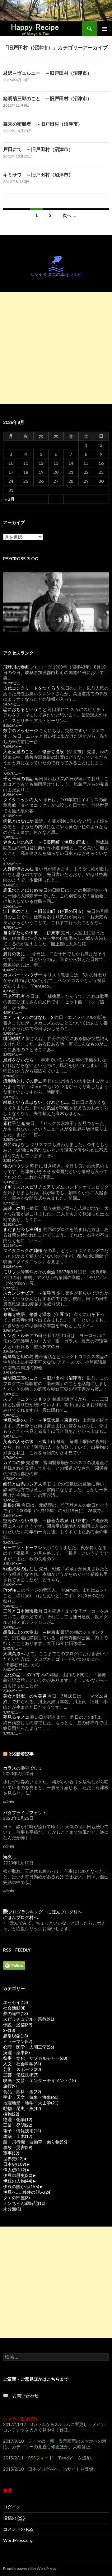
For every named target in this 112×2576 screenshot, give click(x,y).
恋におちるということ (25, 709)
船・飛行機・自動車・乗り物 (35, 2142)
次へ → (70, 215)
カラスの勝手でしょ (23, 1768)
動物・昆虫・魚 (22, 2108)
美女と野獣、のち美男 (25, 1696)
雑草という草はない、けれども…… (37, 1102)
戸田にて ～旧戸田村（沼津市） (38, 149)
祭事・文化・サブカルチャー (35, 2058)
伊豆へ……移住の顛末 (27, 2192)
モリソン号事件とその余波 (29, 1272)
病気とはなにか (18, 821)
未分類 (12, 2209)
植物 (11, 2114)
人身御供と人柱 (18, 869)
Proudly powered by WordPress (30, 2568)
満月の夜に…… (17, 954)
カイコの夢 (14, 1462)
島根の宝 (12, 1505)
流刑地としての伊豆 (23, 1081)
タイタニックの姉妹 (23, 1250)
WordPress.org (18, 2540)
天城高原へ (14, 1653)
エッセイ (16, 2002)
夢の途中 (16, 2013)
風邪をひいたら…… (21, 1060)
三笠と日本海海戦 (21, 1611)
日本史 (15, 2164)
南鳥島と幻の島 (18, 1356)
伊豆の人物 (18, 2181)
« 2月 (10, 499)
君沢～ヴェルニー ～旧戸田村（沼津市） (47, 73)
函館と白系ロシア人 (23, 1484)
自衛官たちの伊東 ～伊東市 (31, 933)
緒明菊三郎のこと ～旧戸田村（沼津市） (47, 98)
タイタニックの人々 (23, 799)
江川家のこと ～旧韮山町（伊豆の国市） (44, 911)
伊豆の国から (21, 2186)
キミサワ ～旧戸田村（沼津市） (38, 175)
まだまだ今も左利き (23, 1229)
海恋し (10, 1857)
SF (9, 2030)
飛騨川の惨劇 (16, 667)
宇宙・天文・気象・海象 (31, 2097)
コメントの (18, 2529)
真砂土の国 (14, 1208)
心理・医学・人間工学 (29, 2047)
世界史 (13, 2159)
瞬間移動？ (14, 1038)
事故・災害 (18, 2147)
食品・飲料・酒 (22, 2092)
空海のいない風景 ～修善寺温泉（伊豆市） (47, 1520)
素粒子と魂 (14, 1123)
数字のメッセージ (21, 730)
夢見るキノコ (16, 1717)
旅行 (10, 2086)
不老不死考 (14, 996)
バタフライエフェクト (25, 1812)
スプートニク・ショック (27, 1399)
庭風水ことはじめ (21, 890)
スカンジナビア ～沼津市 (29, 1293)
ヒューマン (18, 2041)
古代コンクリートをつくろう (31, 688)
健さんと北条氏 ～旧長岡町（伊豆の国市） (47, 842)
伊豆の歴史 (18, 2175)
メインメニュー (105, 29)
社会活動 (14, 2008)
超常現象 (16, 2036)
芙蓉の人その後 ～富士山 (29, 1441)
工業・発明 (18, 2125)
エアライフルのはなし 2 (28, 1017)
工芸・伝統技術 (21, 2075)
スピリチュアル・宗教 (29, 2019)
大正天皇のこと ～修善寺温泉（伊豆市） (44, 751)
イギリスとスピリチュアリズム (34, 1187)
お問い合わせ (23, 2395)
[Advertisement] (56, 348)
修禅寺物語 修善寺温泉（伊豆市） (38, 1314)
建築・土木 (18, 2136)
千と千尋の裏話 (18, 778)
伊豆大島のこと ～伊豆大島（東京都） (42, 1420)
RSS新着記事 (21, 1754)
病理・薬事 (16, 2052)
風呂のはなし (16, 1144)
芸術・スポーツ (22, 2069)
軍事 (11, 2153)
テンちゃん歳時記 (24, 2203)
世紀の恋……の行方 (21, 1674)
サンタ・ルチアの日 (23, 1335)
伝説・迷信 (18, 2025)
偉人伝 (15, 2170)
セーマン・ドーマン (23, 1547)
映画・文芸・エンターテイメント (40, 2080)
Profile (9, 1590)
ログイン (12, 2507)
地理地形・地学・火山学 (31, 2103)
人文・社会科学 (22, 2064)
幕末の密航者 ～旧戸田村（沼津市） (43, 124)
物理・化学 (18, 2119)
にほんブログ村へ (21, 1917)
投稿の (14, 2518)
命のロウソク (16, 1166)
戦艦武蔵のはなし (21, 1568)
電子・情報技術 (22, 2131)
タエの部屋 (16, 2198)
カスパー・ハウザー (23, 975)
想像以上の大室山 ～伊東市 (31, 1632)
